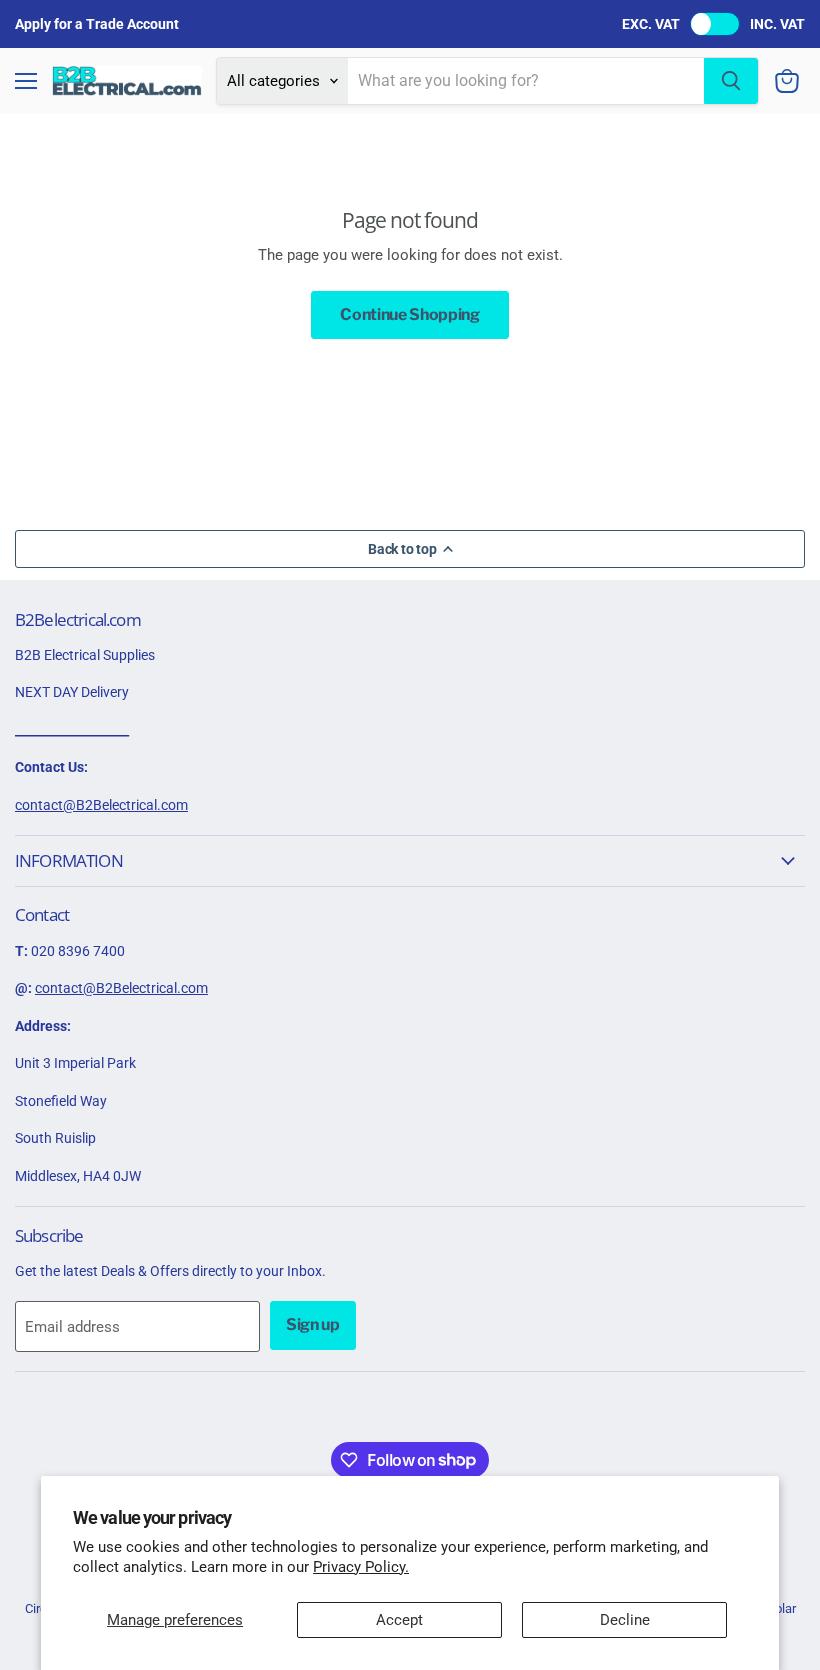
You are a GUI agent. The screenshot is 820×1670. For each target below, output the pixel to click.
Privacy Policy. (361, 1567)
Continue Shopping (410, 314)
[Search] (731, 81)
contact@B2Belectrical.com (101, 805)
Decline (625, 1620)
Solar (781, 1608)
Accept (399, 1620)
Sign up (313, 1324)
